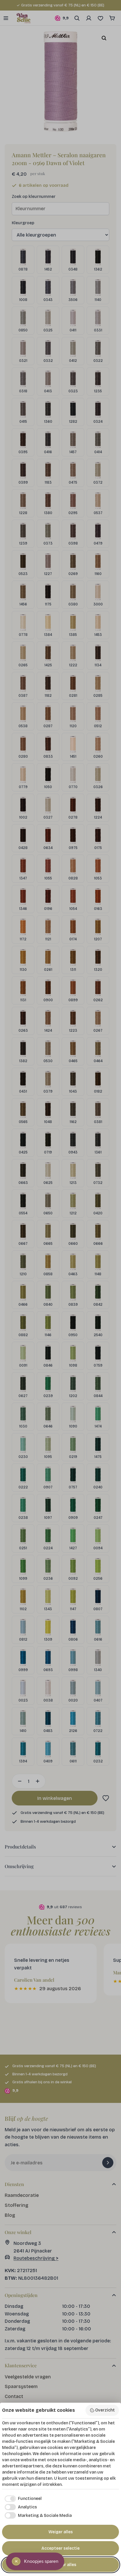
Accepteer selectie (60, 2548)
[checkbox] (22, 2499)
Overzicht (105, 2410)
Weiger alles (61, 2532)
